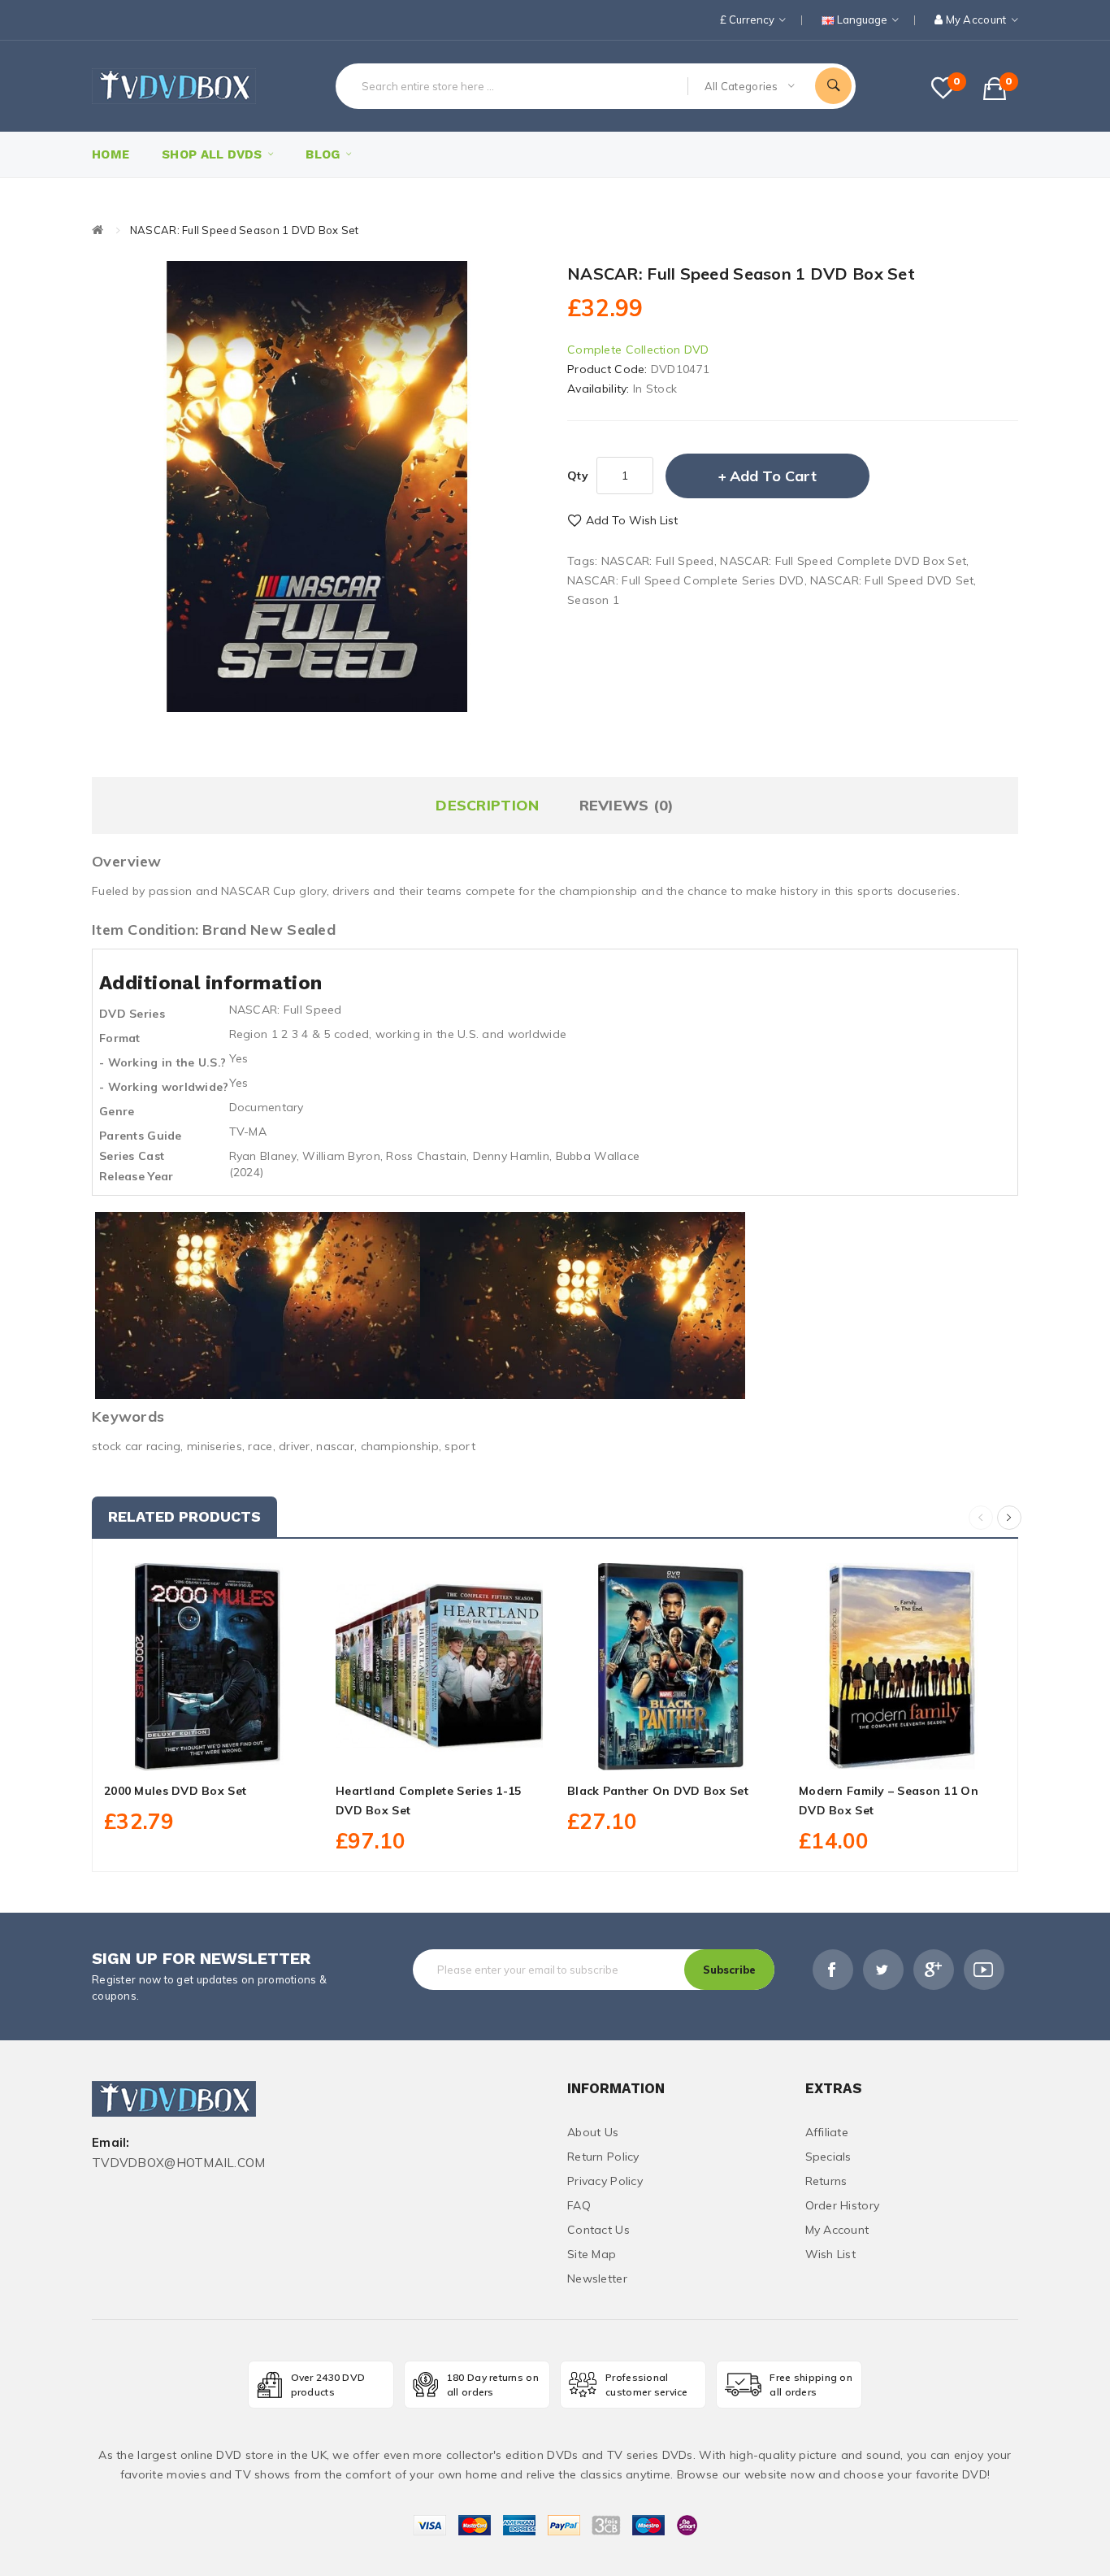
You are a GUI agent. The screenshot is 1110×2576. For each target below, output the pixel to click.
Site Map (592, 2254)
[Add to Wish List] (208, 1752)
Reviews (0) (627, 805)
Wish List (831, 2254)
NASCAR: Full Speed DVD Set (892, 580)
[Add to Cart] (171, 1752)
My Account (837, 2230)
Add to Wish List (632, 520)
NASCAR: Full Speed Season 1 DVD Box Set (245, 230)
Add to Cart (773, 476)
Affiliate (827, 2132)
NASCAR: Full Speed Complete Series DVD (686, 580)
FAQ (579, 2205)
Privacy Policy (605, 2181)
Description (487, 805)
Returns (826, 2181)
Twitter (883, 1970)
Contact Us (598, 2230)
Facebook (833, 1970)
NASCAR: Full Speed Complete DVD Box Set (843, 561)
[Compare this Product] (244, 1752)
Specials (828, 2157)
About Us (593, 2132)
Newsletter (597, 2278)
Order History (843, 2205)
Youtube (984, 1970)
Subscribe (729, 1970)
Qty (578, 476)
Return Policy (603, 2157)
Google (934, 1970)
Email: (111, 2143)
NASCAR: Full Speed (658, 561)
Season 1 (593, 600)
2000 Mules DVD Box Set (175, 1791)
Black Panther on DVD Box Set (658, 1791)
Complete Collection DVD (638, 350)
